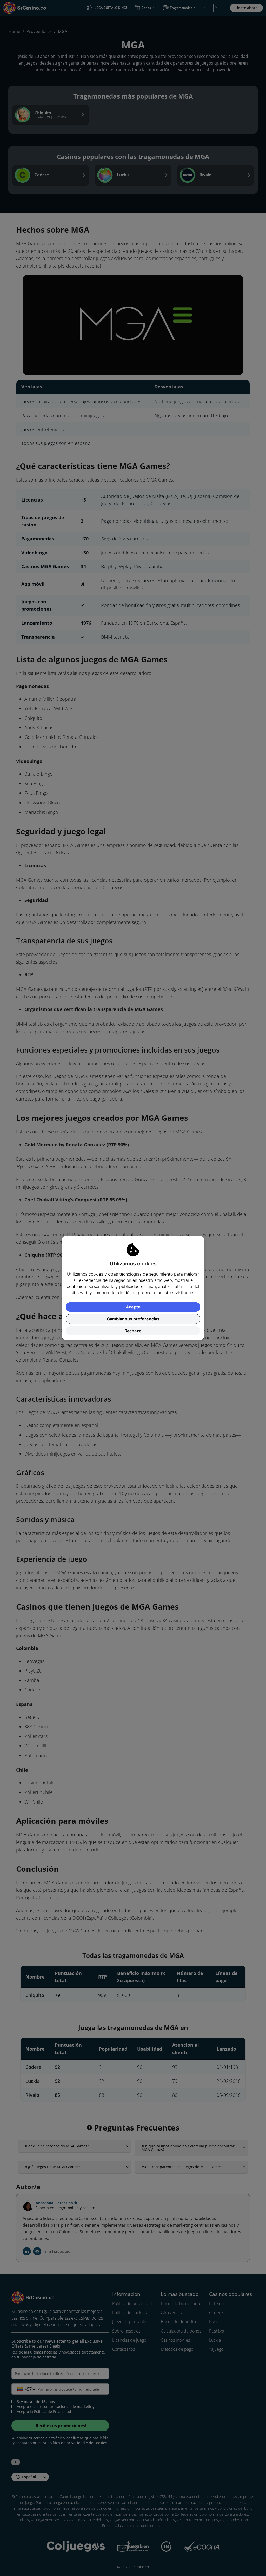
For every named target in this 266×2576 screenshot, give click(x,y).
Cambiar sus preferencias (133, 1319)
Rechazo (133, 1331)
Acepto (133, 1307)
